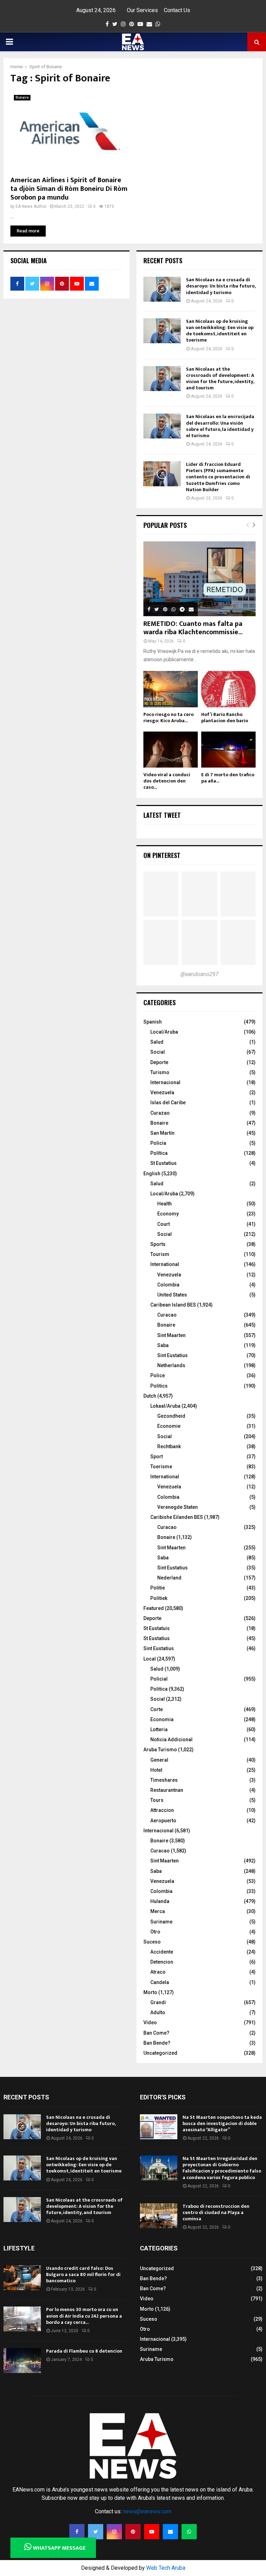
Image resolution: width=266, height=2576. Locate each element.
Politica (159, 1689)
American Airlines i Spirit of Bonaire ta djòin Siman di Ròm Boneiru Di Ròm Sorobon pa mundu (69, 189)
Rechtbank (169, 1446)
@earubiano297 (199, 974)
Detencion (162, 1962)
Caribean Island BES (173, 1305)
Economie (169, 1426)
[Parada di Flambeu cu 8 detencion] (22, 2361)
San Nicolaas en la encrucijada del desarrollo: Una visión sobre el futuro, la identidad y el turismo (220, 426)
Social (158, 1052)
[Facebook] (77, 2532)
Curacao (167, 1315)
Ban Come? (156, 2033)
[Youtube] (152, 2532)
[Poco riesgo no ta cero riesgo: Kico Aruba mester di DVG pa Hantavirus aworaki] (171, 689)
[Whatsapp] (189, 2532)
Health (165, 1204)
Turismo (160, 1072)
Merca (158, 1911)
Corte (157, 1709)
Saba (163, 1345)
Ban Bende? (157, 2043)
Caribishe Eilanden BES (177, 1517)
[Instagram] (114, 2532)
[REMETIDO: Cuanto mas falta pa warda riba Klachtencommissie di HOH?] (199, 579)
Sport (157, 1457)
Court (163, 1224)
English (152, 1174)
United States (172, 1295)
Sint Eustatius (172, 1355)
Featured (154, 1608)
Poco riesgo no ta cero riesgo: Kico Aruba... (169, 718)
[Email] (170, 2532)
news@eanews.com (147, 2511)
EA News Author (31, 206)
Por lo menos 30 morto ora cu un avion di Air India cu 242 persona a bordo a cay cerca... (84, 2316)
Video (150, 2022)
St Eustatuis (157, 1628)
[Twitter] (96, 2532)
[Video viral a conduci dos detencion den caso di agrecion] (171, 750)
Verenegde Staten (178, 1507)
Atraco (158, 1972)
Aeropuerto (163, 1821)
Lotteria (159, 1729)
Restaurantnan (167, 1790)
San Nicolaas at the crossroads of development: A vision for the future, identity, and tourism (220, 379)
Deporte (159, 1062)
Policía (158, 1143)
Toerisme (161, 1467)
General (159, 1760)
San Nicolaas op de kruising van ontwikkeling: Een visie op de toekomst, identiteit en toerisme (220, 331)
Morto (150, 1992)
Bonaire (22, 98)
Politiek (159, 1598)
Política (159, 1153)
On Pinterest (162, 855)
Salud (157, 1042)
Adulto (158, 2012)
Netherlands (171, 1365)
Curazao (160, 1113)
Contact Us (177, 10)
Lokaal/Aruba (165, 1406)
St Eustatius (163, 1163)
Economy (168, 1214)
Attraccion (162, 1810)
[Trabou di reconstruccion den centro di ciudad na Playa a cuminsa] (159, 2216)
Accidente (162, 1952)
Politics (159, 1386)
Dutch (150, 1396)
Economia (162, 1719)
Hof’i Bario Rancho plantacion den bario (225, 718)
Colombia (168, 1285)
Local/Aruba (164, 1032)
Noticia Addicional (171, 1740)
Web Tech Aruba (166, 2568)
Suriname (161, 1922)
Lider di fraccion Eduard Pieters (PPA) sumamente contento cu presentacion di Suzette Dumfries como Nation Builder (218, 477)
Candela (160, 1982)
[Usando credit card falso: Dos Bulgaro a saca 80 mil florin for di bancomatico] (22, 2278)
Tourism (160, 1254)
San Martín (162, 1133)
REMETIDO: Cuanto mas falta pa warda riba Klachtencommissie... (193, 628)
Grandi (158, 2002)
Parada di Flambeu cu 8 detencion (84, 2351)
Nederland (169, 1578)
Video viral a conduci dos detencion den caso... (167, 781)
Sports (158, 1244)
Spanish (153, 1022)
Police (158, 1375)
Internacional (165, 1082)
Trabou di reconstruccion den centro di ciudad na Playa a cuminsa (216, 2212)
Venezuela (162, 1092)
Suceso (152, 1942)
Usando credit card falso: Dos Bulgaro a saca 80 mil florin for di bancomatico (83, 2274)
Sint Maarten (171, 1335)
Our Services (142, 10)
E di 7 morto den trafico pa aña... (228, 778)
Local (150, 1659)
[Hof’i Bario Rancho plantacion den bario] (228, 689)
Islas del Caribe (168, 1103)
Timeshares (164, 1780)
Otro (155, 1932)
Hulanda (160, 1901)
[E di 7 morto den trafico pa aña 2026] (228, 750)
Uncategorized (160, 2053)
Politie (158, 1588)
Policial (159, 1679)
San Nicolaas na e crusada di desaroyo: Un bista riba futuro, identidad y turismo (221, 286)
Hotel (156, 1770)
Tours (157, 1800)
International (165, 1264)
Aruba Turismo (160, 1750)
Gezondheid (171, 1416)
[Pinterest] (133, 2532)
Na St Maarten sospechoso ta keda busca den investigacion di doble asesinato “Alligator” (222, 2123)
